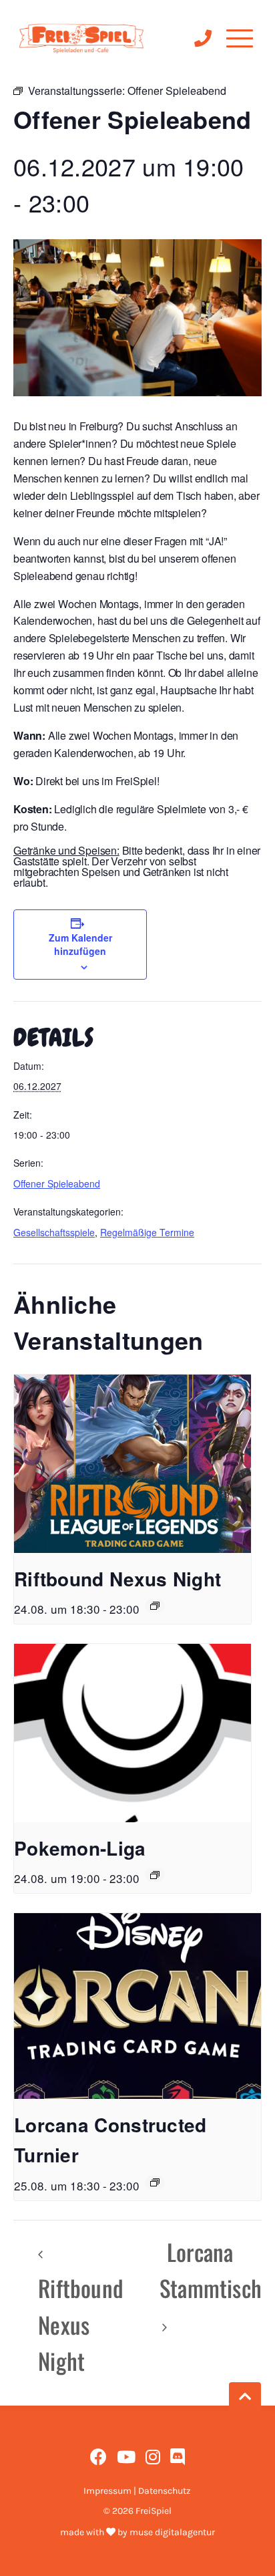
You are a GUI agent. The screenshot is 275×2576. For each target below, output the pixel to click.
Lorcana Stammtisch (211, 2270)
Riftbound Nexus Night (117, 1579)
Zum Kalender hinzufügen (80, 944)
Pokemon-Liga (80, 1848)
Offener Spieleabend (57, 1183)
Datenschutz (165, 2491)
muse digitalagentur (172, 2532)
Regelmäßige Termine (147, 1232)
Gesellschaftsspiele (54, 1232)
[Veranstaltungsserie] (155, 1606)
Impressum (107, 2491)
